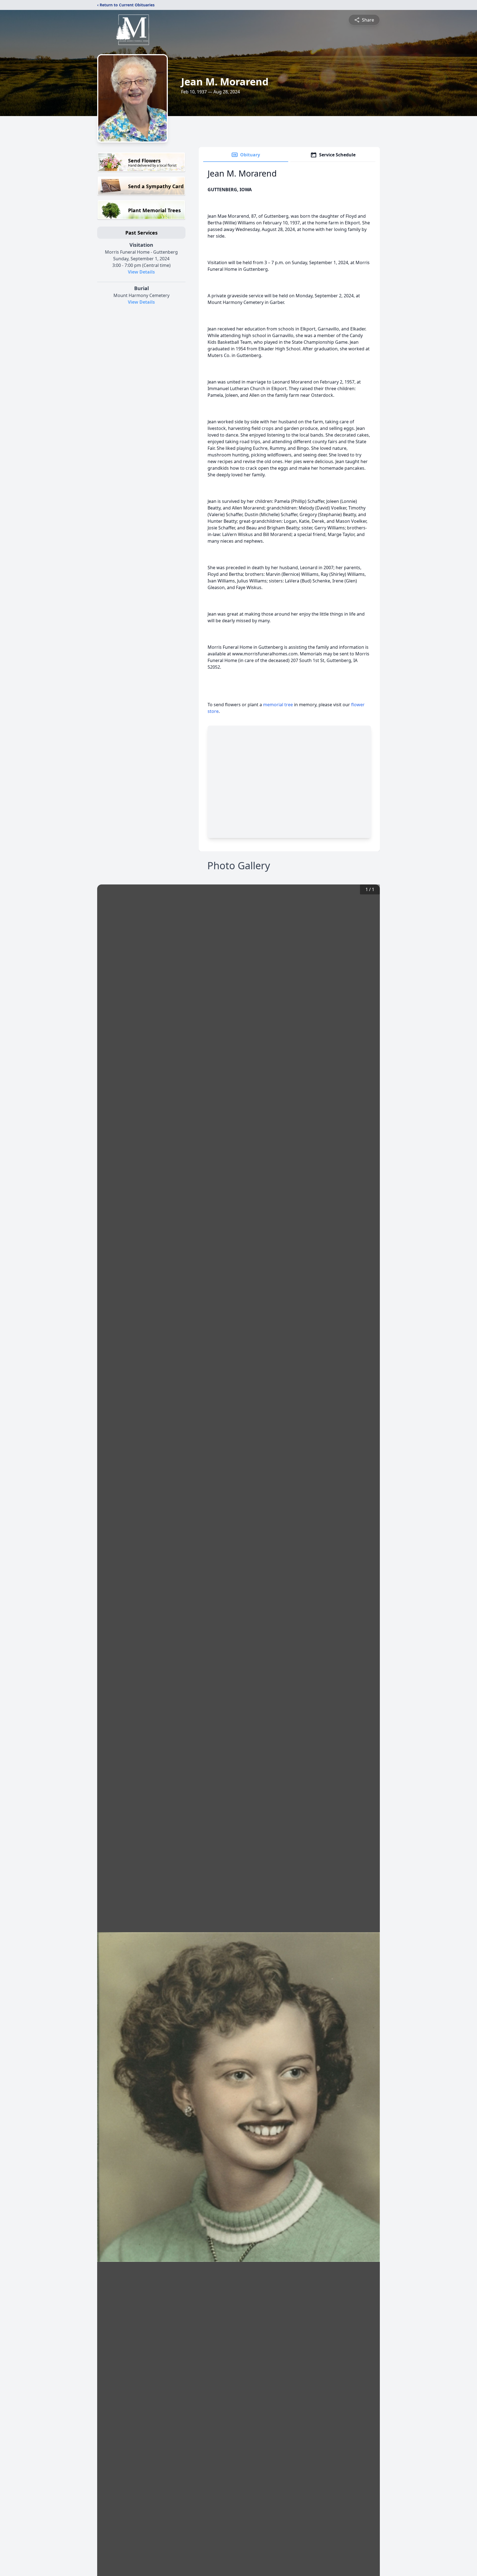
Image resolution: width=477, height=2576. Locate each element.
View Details (141, 272)
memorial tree (278, 705)
